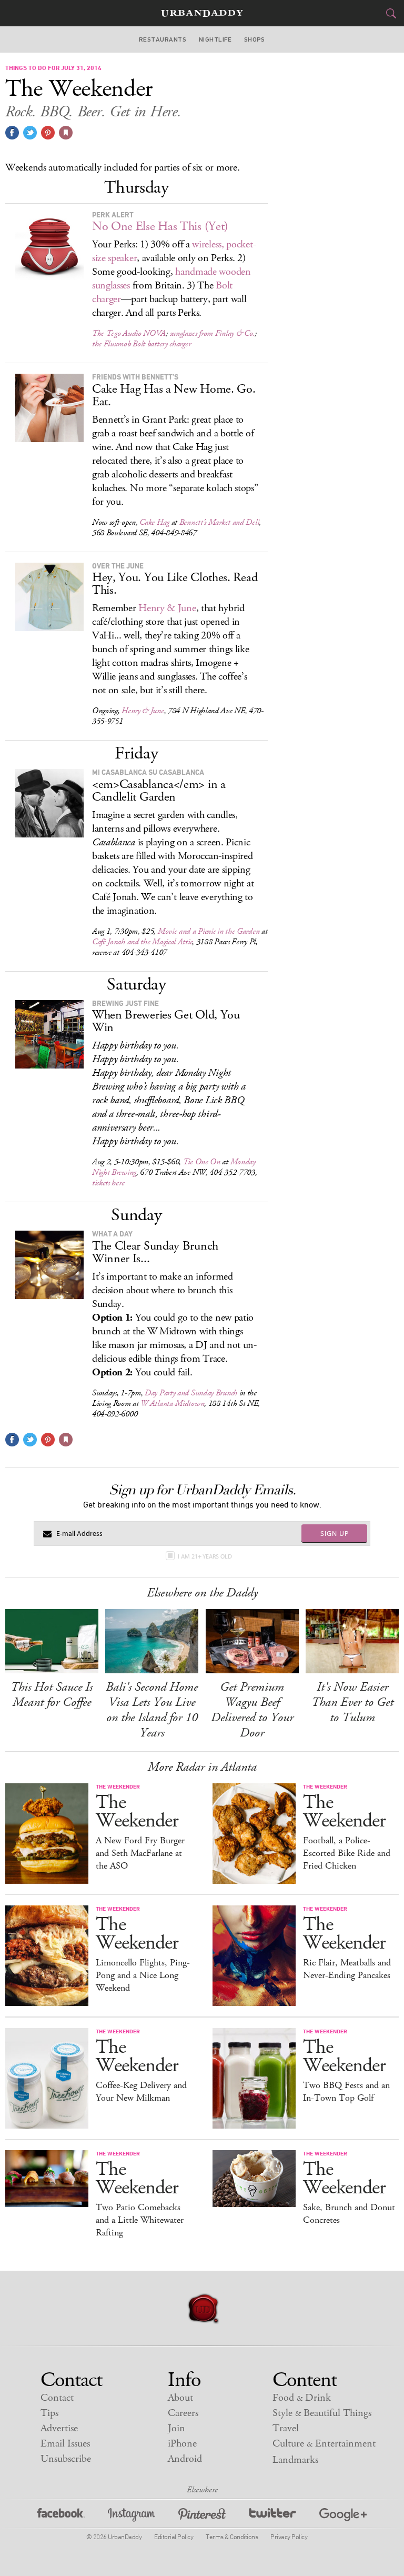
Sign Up (335, 1533)
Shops (255, 39)
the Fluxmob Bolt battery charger (141, 344)
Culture (324, 2444)
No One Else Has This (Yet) (160, 226)
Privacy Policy (289, 2537)
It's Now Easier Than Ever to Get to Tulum (352, 1702)
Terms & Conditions (232, 2537)
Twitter (272, 2516)
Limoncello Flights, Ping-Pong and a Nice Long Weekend (143, 1975)
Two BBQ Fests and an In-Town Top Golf (346, 2092)
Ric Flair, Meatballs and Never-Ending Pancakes (347, 1969)
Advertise (59, 2428)
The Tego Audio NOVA (129, 333)
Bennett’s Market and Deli (219, 522)
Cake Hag (154, 522)
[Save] (66, 133)
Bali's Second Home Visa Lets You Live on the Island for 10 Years (152, 1710)
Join (176, 2428)
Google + (343, 2516)
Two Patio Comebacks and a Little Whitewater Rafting (140, 2220)
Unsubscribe (66, 2459)
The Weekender (137, 1812)
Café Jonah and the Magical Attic (142, 942)
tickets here (108, 1183)
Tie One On (202, 1162)
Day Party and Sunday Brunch (191, 1393)
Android (185, 2459)
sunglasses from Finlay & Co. (213, 333)
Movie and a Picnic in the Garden (209, 931)
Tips (49, 2413)
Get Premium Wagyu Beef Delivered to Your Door (252, 1710)
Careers (183, 2413)
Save (48, 133)
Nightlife (215, 39)
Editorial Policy (174, 2537)
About (180, 2398)
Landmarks (295, 2460)
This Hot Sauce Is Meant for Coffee (52, 1695)
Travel (286, 2428)
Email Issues (65, 2444)
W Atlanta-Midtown (172, 1404)
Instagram (132, 2516)
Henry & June (167, 608)
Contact (57, 2398)
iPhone (182, 2444)
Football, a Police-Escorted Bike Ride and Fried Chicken (347, 1853)
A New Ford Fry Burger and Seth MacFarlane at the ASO (140, 1853)
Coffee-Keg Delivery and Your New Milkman (141, 2092)
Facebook (61, 2516)
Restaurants (163, 39)
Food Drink (302, 2398)
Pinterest (202, 2516)
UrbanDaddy (202, 13)
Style (322, 2413)
